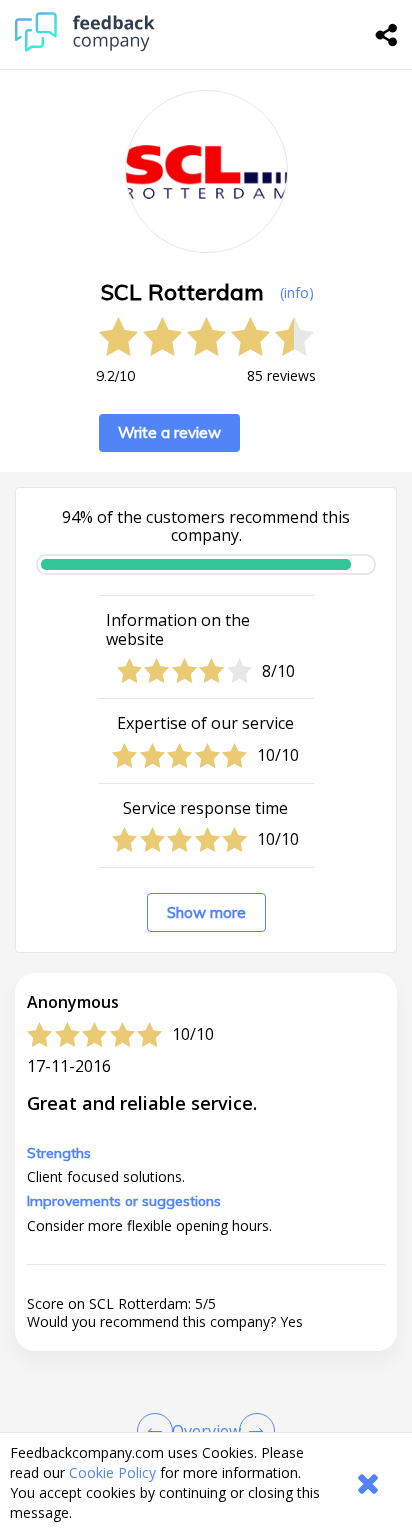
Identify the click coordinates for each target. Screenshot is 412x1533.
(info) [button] (297, 292)
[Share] (387, 35)
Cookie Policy (112, 1472)
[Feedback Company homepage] (85, 46)
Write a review (169, 432)
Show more (206, 912)
